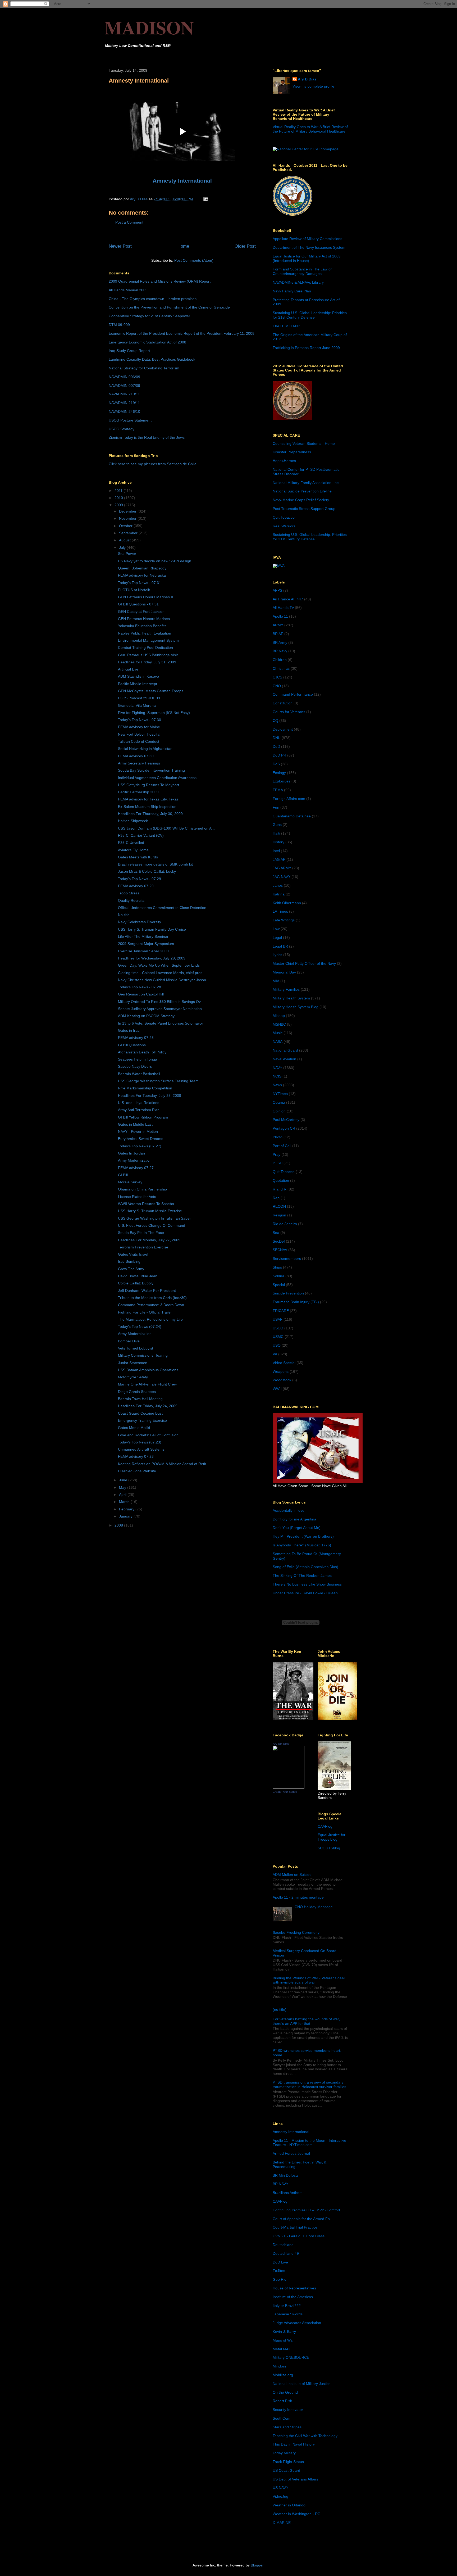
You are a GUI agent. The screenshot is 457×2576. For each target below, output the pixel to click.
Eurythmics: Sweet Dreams (141, 1139)
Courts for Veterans (289, 712)
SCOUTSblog (329, 1848)
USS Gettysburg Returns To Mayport (148, 785)
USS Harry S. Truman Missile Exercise (150, 1211)
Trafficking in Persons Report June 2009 (306, 348)
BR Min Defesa (285, 2175)
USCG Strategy (122, 429)
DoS (276, 764)
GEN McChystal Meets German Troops (151, 691)
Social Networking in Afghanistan (145, 749)
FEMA (278, 790)
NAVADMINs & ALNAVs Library (298, 282)
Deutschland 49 (286, 2253)
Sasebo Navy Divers (135, 1066)
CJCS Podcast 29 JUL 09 (139, 698)
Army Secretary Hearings (139, 763)
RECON (279, 1206)
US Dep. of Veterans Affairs (295, 2479)
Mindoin (279, 2366)
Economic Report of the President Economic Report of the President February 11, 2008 (182, 333)
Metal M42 (282, 2349)
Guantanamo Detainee (292, 816)
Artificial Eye (128, 669)
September (129, 533)
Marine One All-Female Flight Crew (147, 1384)
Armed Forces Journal (291, 2153)
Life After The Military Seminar (143, 936)
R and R (280, 1189)
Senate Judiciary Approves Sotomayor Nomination (160, 1009)
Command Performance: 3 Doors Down (151, 1305)
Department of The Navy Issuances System (309, 247)
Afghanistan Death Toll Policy (142, 1052)
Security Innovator (288, 2410)
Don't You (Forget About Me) (297, 1528)
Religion (279, 1215)
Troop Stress (129, 893)
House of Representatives (294, 2288)
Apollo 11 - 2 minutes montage (298, 1897)
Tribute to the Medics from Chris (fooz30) (152, 1298)
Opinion (279, 1111)
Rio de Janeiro (285, 1224)
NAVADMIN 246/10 (124, 411)
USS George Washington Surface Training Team (158, 1081)
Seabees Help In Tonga (138, 1059)
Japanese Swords (288, 2314)
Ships (277, 1267)
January (126, 1516)
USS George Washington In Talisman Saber (154, 1218)
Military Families (286, 989)
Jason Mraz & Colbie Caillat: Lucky (147, 871)
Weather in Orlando (289, 2505)
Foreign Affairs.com (289, 799)
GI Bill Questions (132, 1045)
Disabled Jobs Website (137, 1471)
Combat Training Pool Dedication (145, 648)
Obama (279, 1102)
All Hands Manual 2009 (128, 290)
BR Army (280, 642)
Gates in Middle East (135, 1124)
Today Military (284, 2453)
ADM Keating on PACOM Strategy (146, 1016)
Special (279, 1285)
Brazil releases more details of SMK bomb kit (155, 864)
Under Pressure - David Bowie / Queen (305, 1593)
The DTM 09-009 (287, 326)
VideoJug (280, 2496)
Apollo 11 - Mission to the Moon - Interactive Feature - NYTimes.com (309, 2143)
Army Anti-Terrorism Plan (139, 1110)
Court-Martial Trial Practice (295, 2227)
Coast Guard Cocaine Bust (140, 1413)
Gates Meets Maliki (134, 1428)
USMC (278, 1337)
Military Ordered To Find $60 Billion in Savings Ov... (161, 1002)
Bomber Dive (129, 1341)
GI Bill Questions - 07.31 (138, 604)
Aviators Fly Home (133, 850)
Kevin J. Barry (284, 2331)
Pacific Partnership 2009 (138, 792)
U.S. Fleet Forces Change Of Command (152, 1225)
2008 (119, 1525)
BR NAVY (280, 2184)
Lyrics (277, 955)
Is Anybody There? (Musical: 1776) (302, 1545)
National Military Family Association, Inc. (306, 483)
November (128, 518)
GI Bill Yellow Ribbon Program (143, 1117)
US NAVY (280, 2488)
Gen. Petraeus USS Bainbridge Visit (148, 655)
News (277, 1085)
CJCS (277, 677)
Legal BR (280, 946)
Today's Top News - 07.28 (140, 987)
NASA (278, 1042)
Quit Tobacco (284, 517)
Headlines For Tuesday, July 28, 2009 (150, 1095)
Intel (276, 851)
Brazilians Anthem (288, 2193)
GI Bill (123, 1175)
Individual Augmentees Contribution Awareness (157, 778)
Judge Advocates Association (297, 2323)
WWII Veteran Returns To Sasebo (146, 1204)
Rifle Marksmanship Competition (145, 1088)
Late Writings (284, 920)
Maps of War (283, 2340)
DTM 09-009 (119, 325)
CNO (277, 686)
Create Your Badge (285, 1792)
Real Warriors (284, 526)
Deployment (283, 729)
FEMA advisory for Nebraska (142, 575)
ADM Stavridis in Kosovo (138, 676)
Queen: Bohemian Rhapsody (142, 568)
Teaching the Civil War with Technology (305, 2436)
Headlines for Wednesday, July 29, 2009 (152, 958)
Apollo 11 (280, 616)
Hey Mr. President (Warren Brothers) (303, 1536)
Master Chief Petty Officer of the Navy (304, 963)
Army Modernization (135, 1160)
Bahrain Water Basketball (139, 1074)
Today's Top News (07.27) (140, 1146)
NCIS (277, 1076)
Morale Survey (130, 1182)
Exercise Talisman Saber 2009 (143, 951)
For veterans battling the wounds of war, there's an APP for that (306, 2021)
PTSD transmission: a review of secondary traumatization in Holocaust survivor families (309, 2084)
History (278, 842)
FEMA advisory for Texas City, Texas (148, 799)
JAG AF (279, 859)
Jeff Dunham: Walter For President (147, 1291)
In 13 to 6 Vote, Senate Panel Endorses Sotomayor (161, 1023)
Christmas (281, 668)
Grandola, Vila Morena (137, 705)
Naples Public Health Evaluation (145, 633)
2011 (119, 491)
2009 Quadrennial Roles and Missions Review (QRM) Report (160, 281)
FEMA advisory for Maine (139, 727)
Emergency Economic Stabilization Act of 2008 (147, 342)
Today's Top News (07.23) (140, 1442)
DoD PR (279, 755)
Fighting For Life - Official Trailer (145, 1312)
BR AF (278, 634)
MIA (276, 981)
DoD (276, 746)
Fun (276, 807)
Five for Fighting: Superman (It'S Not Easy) (154, 713)
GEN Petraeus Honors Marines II (145, 597)
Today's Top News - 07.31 (140, 583)
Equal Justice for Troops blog (332, 1837)
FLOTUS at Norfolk (134, 590)
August (125, 540)
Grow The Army (131, 1269)
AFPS (277, 590)
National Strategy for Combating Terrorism (144, 368)
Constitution (283, 703)
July (123, 547)
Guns (277, 825)
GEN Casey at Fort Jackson (141, 612)
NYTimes (280, 1094)
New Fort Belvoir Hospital (139, 734)
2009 (119, 505)
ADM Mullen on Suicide (292, 1875)
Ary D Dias (307, 79)
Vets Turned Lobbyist (136, 1348)
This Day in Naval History (294, 2444)
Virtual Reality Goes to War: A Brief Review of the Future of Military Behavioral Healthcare (310, 129)
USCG (278, 1328)
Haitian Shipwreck (133, 821)
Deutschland (283, 2245)
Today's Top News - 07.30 (140, 720)
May (123, 1487)
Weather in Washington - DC (296, 2514)
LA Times (280, 911)
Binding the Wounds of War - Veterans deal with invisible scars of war (309, 1980)
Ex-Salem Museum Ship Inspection (147, 807)
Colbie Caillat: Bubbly (136, 1283)
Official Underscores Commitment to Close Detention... (164, 908)
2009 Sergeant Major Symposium (146, 944)
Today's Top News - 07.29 (140, 879)
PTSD (278, 1163)
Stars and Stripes (287, 2427)
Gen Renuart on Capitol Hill (141, 994)
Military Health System (291, 998)
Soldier (278, 1276)
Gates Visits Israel (133, 1254)
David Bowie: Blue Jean (138, 1276)
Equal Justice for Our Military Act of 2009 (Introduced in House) (307, 258)
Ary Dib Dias (281, 1744)
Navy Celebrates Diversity (140, 922)
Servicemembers (287, 1258)
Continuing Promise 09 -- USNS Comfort (306, 2210)
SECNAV (280, 1250)
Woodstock (282, 1380)
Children (280, 660)
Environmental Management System (148, 640)
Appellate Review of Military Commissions (307, 239)
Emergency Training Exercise (142, 1420)
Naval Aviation (284, 1059)
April (123, 1495)
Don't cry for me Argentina (294, 1519)
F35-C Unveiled (131, 843)
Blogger (257, 2565)
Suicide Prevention (288, 1293)
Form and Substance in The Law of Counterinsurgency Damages (302, 271)
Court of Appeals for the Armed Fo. (302, 2219)
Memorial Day (284, 972)
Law (276, 929)
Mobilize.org (283, 2375)
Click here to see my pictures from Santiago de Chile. (153, 464)
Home (183, 246)
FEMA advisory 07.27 (136, 1168)
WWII (277, 1389)
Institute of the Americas (293, 2297)
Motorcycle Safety (133, 1377)
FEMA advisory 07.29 (136, 886)
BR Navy (280, 651)
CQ (275, 721)
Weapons (281, 1371)
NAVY (277, 1068)
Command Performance (293, 694)
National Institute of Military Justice (302, 2384)
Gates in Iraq (129, 1030)
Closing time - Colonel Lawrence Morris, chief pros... (162, 973)
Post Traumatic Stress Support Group (304, 509)
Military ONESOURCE (291, 2357)
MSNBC (279, 1024)
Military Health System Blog (296, 1007)
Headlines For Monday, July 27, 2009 (149, 1240)
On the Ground (285, 2392)
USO (277, 1345)
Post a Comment (129, 222)
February (127, 1509)
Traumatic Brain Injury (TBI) (296, 1302)
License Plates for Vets (137, 1197)
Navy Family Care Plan (292, 291)
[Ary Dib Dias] (289, 1787)
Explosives (282, 781)
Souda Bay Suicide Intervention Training (151, 770)
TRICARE (281, 1311)
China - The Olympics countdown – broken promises (153, 299)
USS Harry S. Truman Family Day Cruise (152, 929)
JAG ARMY (282, 868)
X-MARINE (282, 2523)
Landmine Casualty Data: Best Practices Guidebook (152, 359)
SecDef (279, 1241)
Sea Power (127, 554)
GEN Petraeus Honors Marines (144, 619)
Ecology (279, 773)
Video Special (284, 1363)
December (128, 511)
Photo (278, 1137)
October (126, 526)
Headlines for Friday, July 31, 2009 (147, 662)
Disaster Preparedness (292, 452)
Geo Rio (280, 2279)
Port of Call (282, 1146)
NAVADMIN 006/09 (124, 377)
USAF (278, 1319)
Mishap (279, 1016)
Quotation (281, 1180)
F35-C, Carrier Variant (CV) (141, 835)
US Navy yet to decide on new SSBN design (155, 561)
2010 (119, 498)
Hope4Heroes (284, 461)
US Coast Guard (286, 2470)
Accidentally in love (289, 1510)
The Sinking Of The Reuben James (302, 1576)
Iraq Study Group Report (129, 351)
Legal (277, 938)
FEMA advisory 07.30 (136, 756)
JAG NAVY (282, 877)
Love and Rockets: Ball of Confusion (148, 1435)
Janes (278, 885)
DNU (277, 738)
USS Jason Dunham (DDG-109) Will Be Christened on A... (166, 828)
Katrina (279, 894)
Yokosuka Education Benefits (142, 626)
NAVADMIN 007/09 (124, 386)
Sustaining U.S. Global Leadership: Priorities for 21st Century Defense (310, 315)
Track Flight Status (288, 2462)
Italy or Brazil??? (287, 2306)
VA (275, 1354)
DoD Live (280, 2262)
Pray (277, 1155)
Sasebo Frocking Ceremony (296, 1932)
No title (124, 915)
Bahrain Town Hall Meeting (140, 1399)
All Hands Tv (283, 608)
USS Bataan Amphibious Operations (148, 1370)
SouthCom (282, 2418)
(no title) (280, 2009)
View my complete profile (313, 86)
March (125, 1502)
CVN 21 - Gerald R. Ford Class (299, 2236)
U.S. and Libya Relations (139, 1103)
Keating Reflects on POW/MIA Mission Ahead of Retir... (164, 1464)
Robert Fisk (282, 2401)
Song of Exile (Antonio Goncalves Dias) (305, 1567)
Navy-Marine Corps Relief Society (301, 500)
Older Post (245, 246)
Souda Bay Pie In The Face (141, 1233)
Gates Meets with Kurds (138, 857)
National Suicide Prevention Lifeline (302, 491)
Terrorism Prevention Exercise (143, 1247)
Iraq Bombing (129, 1261)
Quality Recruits (131, 900)
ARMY (278, 625)
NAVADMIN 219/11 (124, 394)
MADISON (149, 27)
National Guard (285, 1050)
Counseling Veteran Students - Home (304, 443)
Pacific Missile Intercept (138, 684)
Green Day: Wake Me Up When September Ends (159, 965)
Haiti (276, 833)
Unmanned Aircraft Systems (141, 1449)
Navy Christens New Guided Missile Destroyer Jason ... (164, 980)
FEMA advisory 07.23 (136, 1456)
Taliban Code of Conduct (139, 741)
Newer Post (120, 246)
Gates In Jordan (131, 1153)
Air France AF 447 (288, 599)
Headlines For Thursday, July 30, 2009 (150, 814)
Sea (276, 1233)
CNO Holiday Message (314, 1907)
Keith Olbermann (287, 903)
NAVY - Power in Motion (138, 1131)
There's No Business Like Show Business (307, 1584)
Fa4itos (279, 2271)
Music (278, 1033)
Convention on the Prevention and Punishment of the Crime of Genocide (169, 307)
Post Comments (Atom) (194, 260)
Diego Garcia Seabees (137, 1392)
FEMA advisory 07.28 (136, 1038)
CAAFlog (325, 1826)
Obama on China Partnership (142, 1189)
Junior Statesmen (133, 1363)
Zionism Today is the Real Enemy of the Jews (147, 437)
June (124, 1480)
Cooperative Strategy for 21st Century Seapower (149, 316)
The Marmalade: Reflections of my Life (150, 1319)
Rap (276, 1198)
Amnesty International (291, 2132)
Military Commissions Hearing (143, 1355)
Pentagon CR (284, 1128)
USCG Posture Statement (130, 420)
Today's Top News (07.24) (140, 1327)
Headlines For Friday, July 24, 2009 (148, 1406)
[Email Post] (205, 199)
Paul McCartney (286, 1120)
